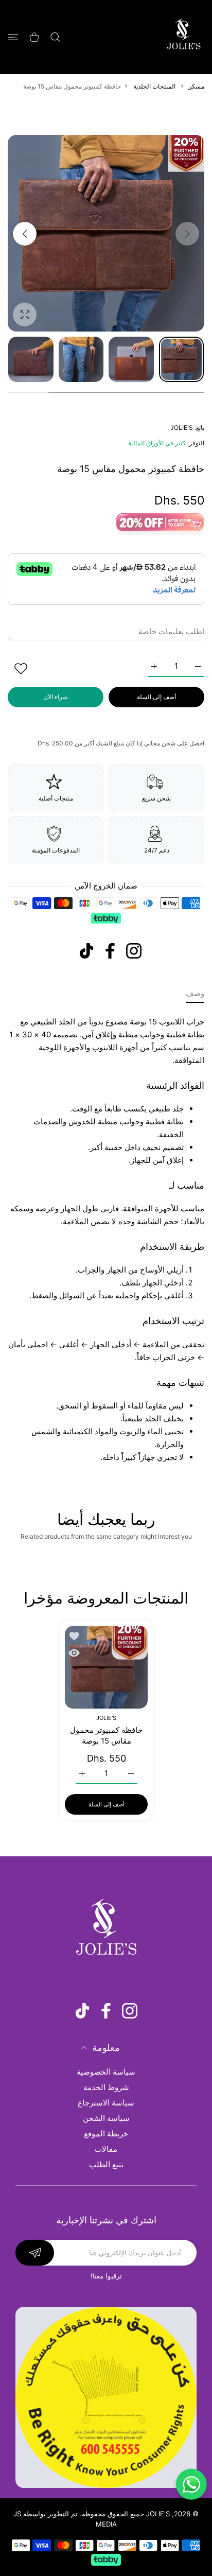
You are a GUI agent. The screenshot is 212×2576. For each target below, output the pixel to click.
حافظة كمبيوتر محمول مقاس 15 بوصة (106, 1736)
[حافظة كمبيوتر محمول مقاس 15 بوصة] (106, 1667)
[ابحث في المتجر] (55, 37)
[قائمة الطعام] (13, 37)
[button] (25, 234)
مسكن (196, 86)
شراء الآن (56, 697)
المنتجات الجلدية (154, 86)
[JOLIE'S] (184, 37)
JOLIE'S (182, 428)
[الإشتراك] (35, 2253)
